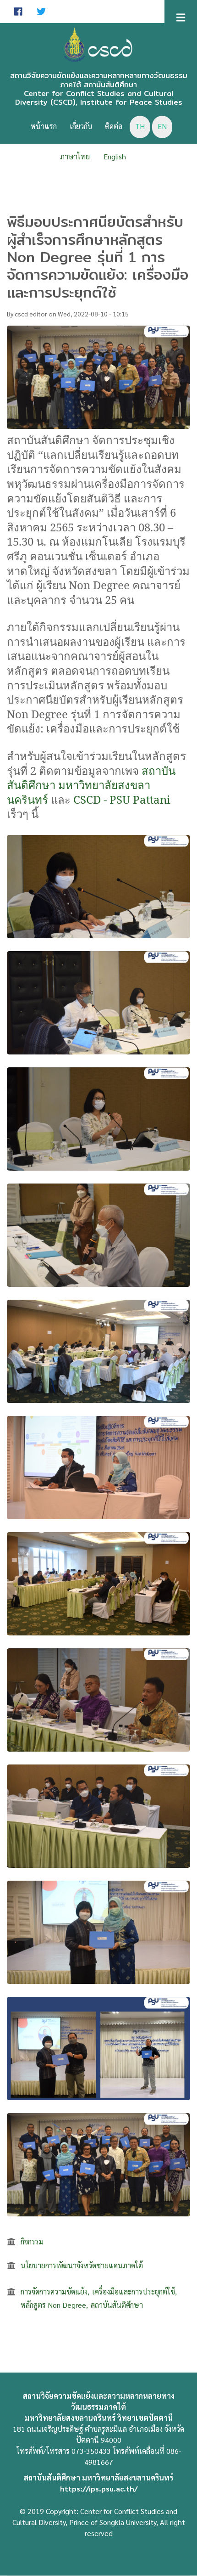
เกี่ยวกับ (81, 126)
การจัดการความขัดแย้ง (54, 2291)
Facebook (18, 11)
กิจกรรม (32, 2241)
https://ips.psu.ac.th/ (99, 2489)
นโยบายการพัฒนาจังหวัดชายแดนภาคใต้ (82, 2265)
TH (140, 126)
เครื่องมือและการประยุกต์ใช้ (134, 2291)
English (115, 156)
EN (162, 126)
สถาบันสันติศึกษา (117, 2305)
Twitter (41, 11)
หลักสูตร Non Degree (53, 2305)
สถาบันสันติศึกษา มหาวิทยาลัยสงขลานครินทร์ (91, 785)
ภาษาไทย (75, 156)
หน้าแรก (44, 126)
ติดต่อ (114, 126)
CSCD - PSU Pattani (122, 799)
